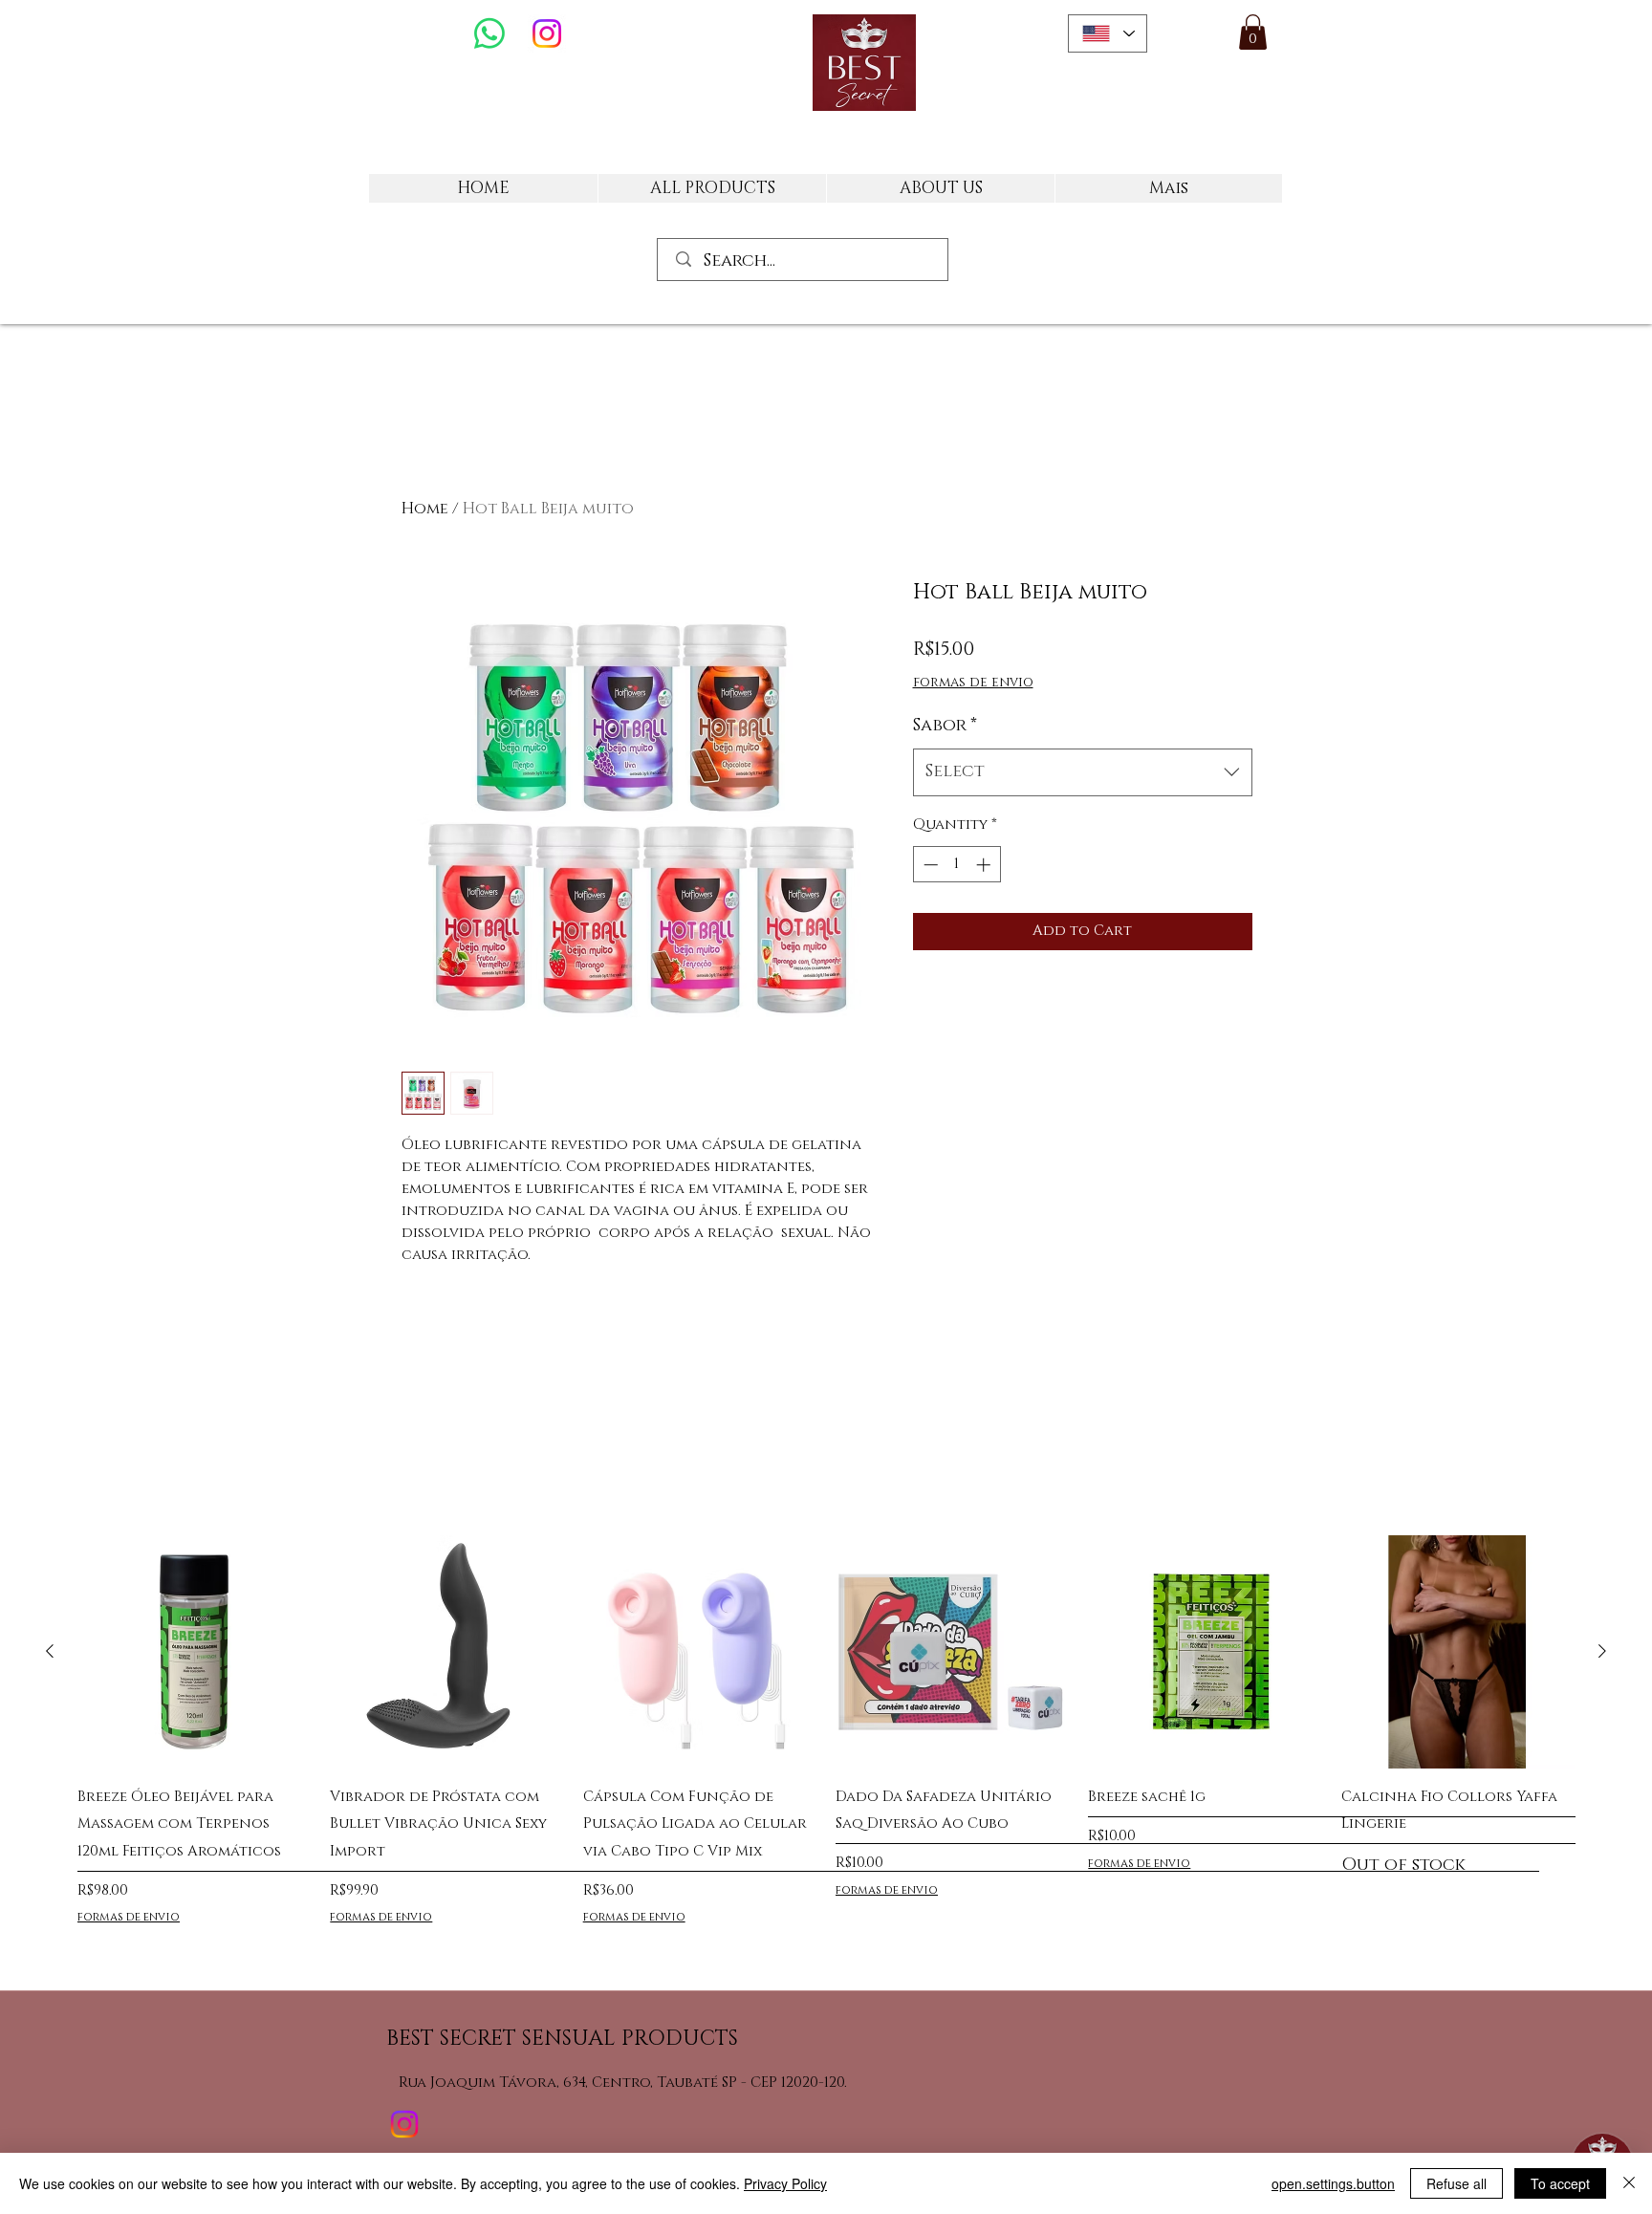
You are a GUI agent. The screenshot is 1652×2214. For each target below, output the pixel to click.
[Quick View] (194, 1652)
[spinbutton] (956, 865)
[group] (826, 1744)
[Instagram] (547, 33)
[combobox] (1083, 772)
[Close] (1629, 2183)
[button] (1253, 32)
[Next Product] (1602, 1651)
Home (425, 509)
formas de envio (973, 682)
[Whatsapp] (489, 33)
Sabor (945, 726)
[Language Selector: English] (1108, 33)
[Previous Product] (50, 1651)
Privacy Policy (785, 2183)
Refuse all (1456, 2183)
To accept (1560, 2183)
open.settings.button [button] (1333, 2183)
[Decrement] (929, 865)
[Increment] (985, 865)
